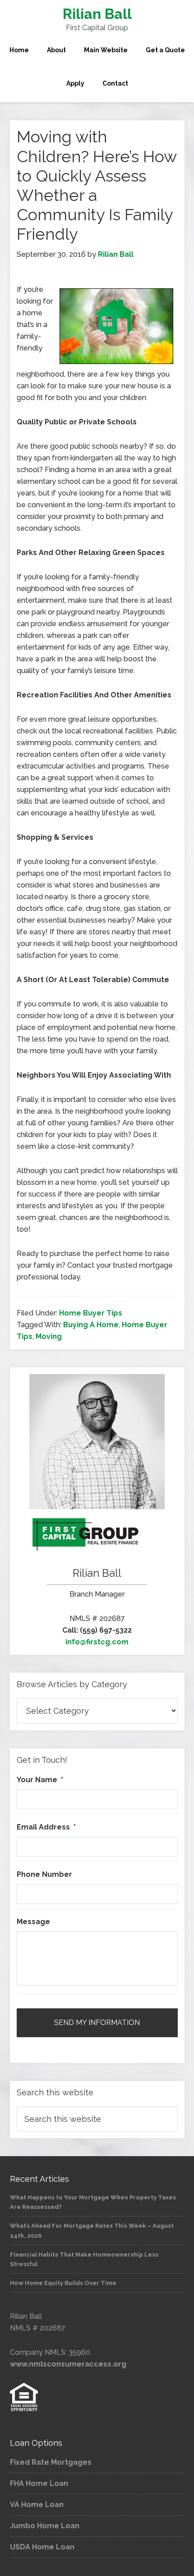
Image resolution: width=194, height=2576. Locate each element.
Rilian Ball (97, 14)
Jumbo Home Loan (45, 2526)
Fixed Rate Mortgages (51, 2462)
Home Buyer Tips (91, 1313)
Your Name (40, 1780)
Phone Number (44, 1874)
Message (33, 1922)
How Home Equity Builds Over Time (63, 2283)
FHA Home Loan (39, 2483)
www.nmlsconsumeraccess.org (68, 2364)
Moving (49, 1336)
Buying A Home (91, 1325)
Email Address (46, 1827)
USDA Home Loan (42, 2547)
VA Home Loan (37, 2505)
